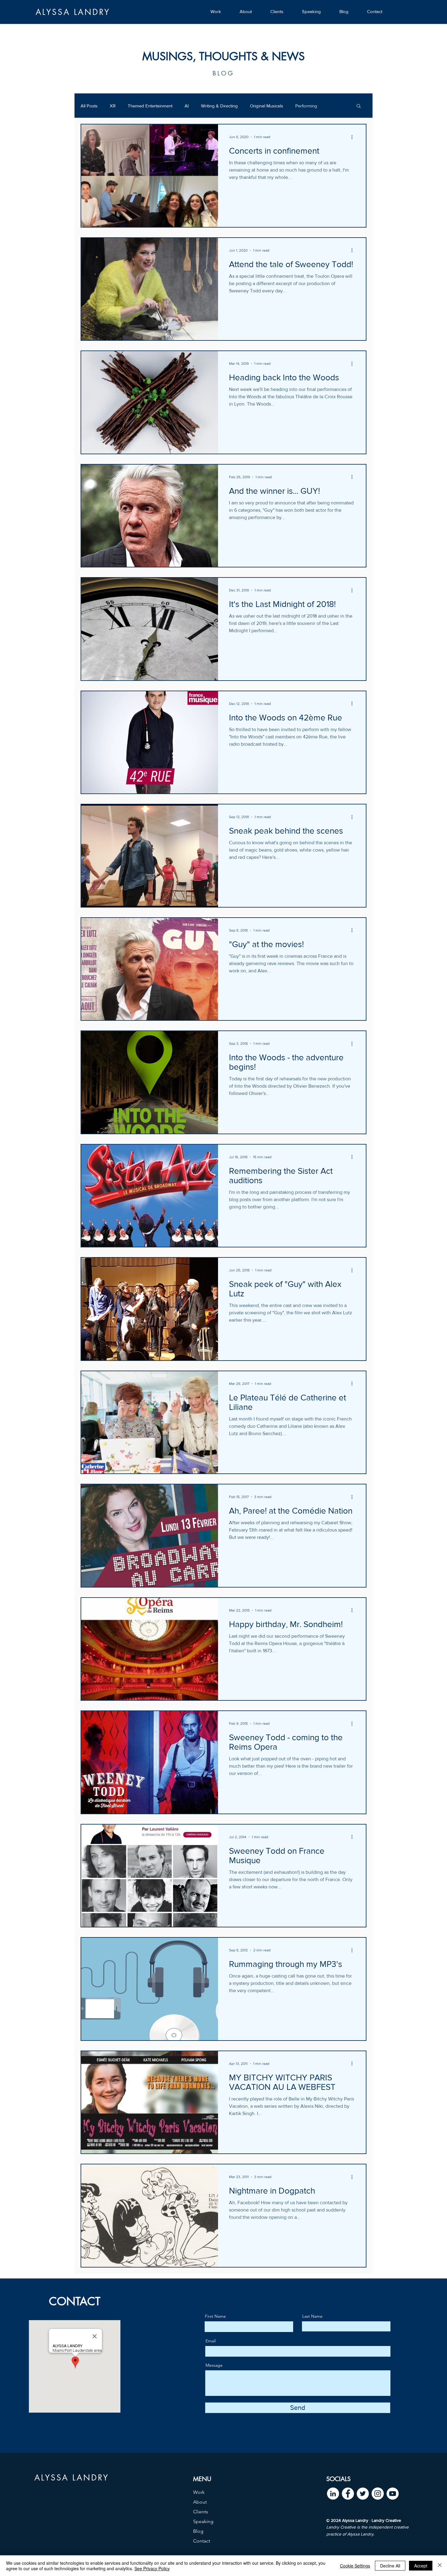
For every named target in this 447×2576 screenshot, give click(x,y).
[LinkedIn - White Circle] (333, 2494)
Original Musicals (267, 106)
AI (187, 106)
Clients (201, 2512)
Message (214, 2365)
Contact (202, 2541)
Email (211, 2341)
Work (199, 2492)
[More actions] (354, 137)
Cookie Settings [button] (355, 2566)
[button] (359, 106)
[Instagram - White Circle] (378, 2494)
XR (113, 106)
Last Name (312, 2316)
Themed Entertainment (150, 106)
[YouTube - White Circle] (393, 2494)
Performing (306, 106)
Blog (198, 2531)
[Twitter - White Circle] (363, 2494)
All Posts (89, 106)
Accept (421, 2566)
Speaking (203, 2521)
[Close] (440, 2566)
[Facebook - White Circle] (348, 2494)
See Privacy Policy (152, 2568)
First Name (215, 2316)
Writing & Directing (219, 106)
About (200, 2502)
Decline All (390, 2566)
